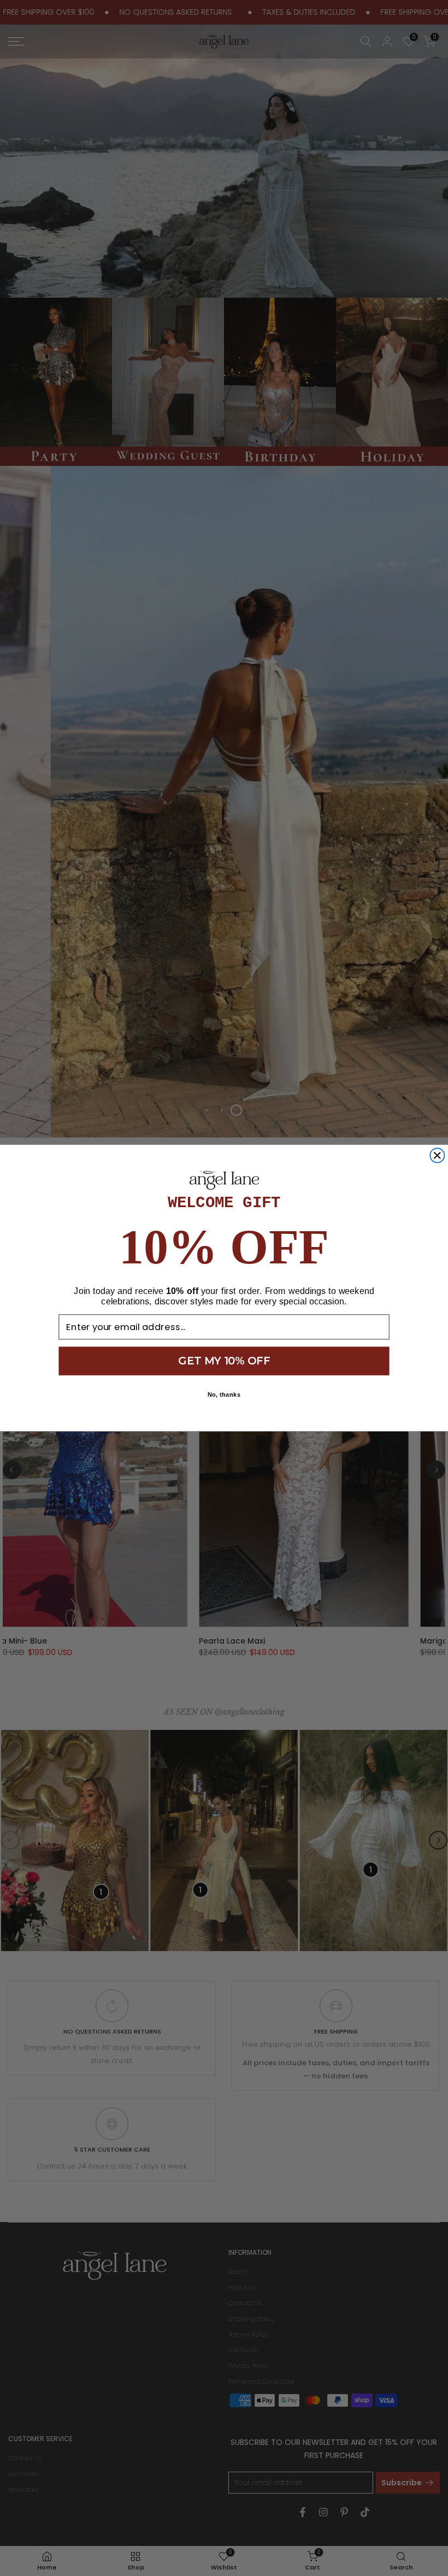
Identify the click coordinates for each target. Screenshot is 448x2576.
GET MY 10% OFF (224, 1361)
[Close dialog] (437, 1155)
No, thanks (224, 1395)
